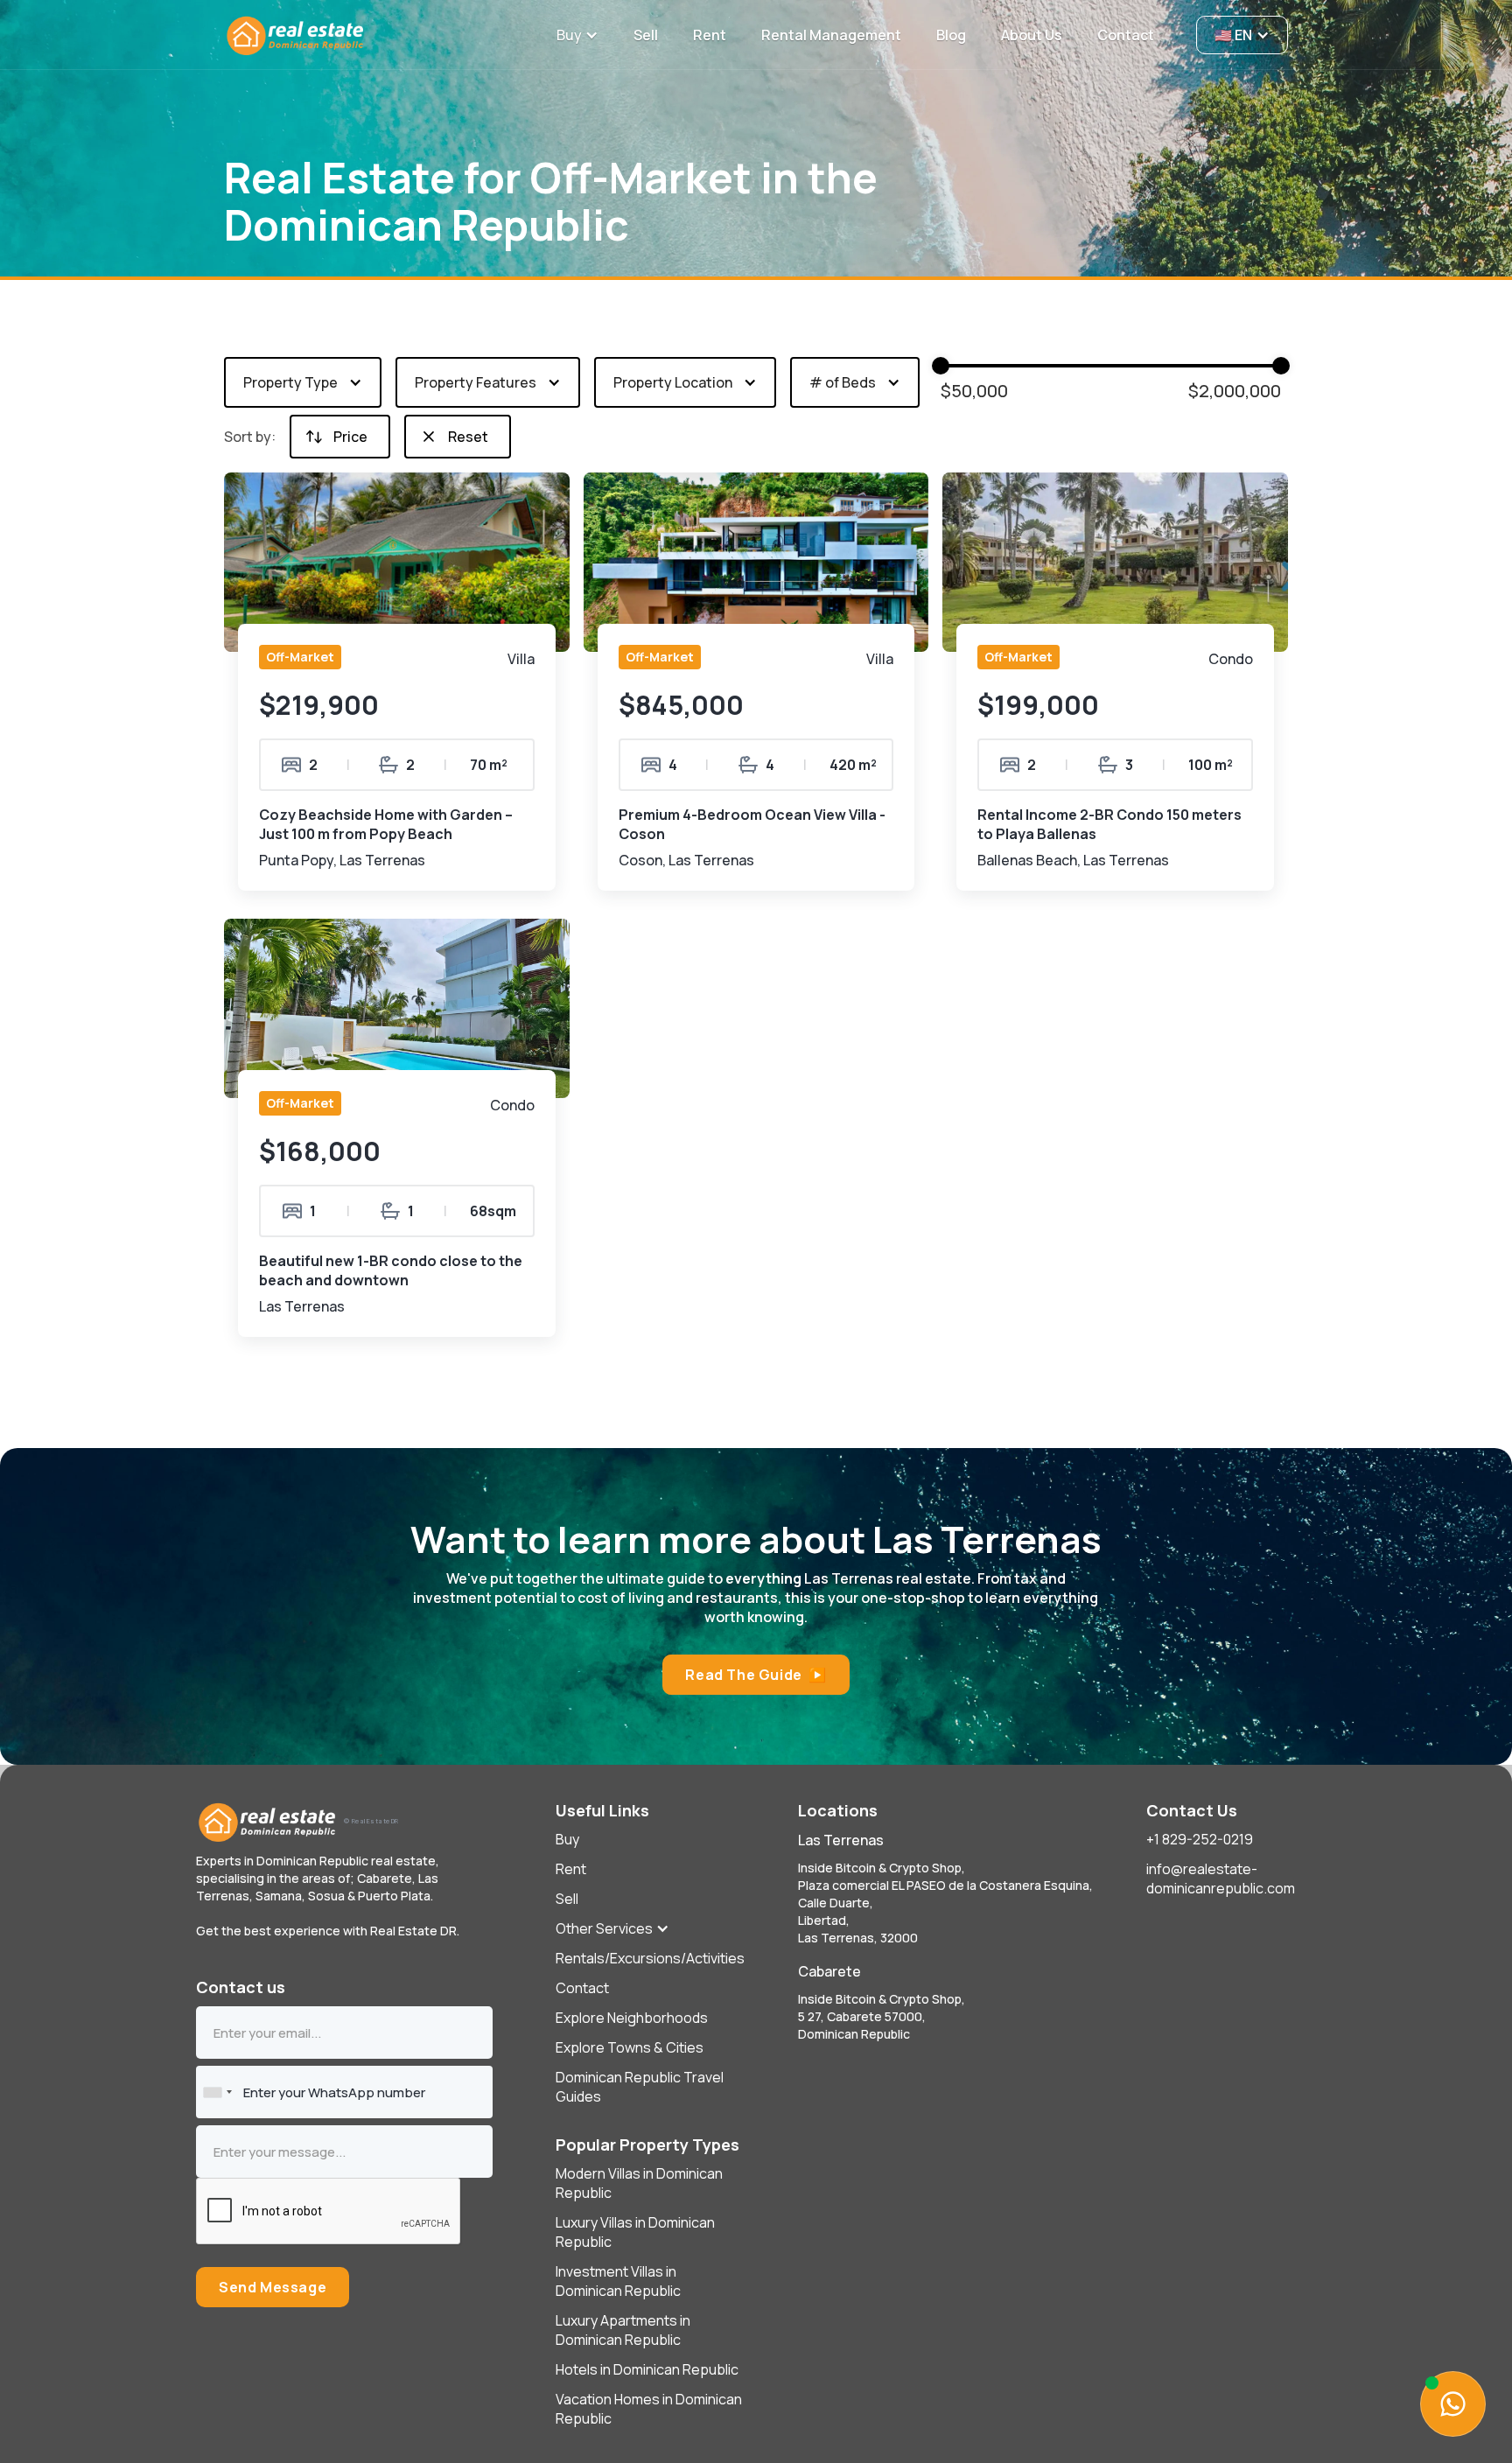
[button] (577, 35)
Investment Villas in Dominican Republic (618, 2281)
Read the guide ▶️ (756, 1675)
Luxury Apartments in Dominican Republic (623, 2330)
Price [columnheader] (350, 437)
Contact (582, 1988)
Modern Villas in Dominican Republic (639, 2183)
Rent (571, 1869)
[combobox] (217, 2092)
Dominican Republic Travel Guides (640, 2087)
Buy (567, 1839)
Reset (468, 437)
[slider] (1281, 366)
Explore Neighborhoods (632, 2018)
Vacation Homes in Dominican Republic (649, 2409)
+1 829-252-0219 (1200, 1839)
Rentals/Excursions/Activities (650, 1958)
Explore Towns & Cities (630, 2047)
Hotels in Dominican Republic (647, 2369)
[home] (380, 35)
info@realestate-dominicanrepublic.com (1221, 1879)
